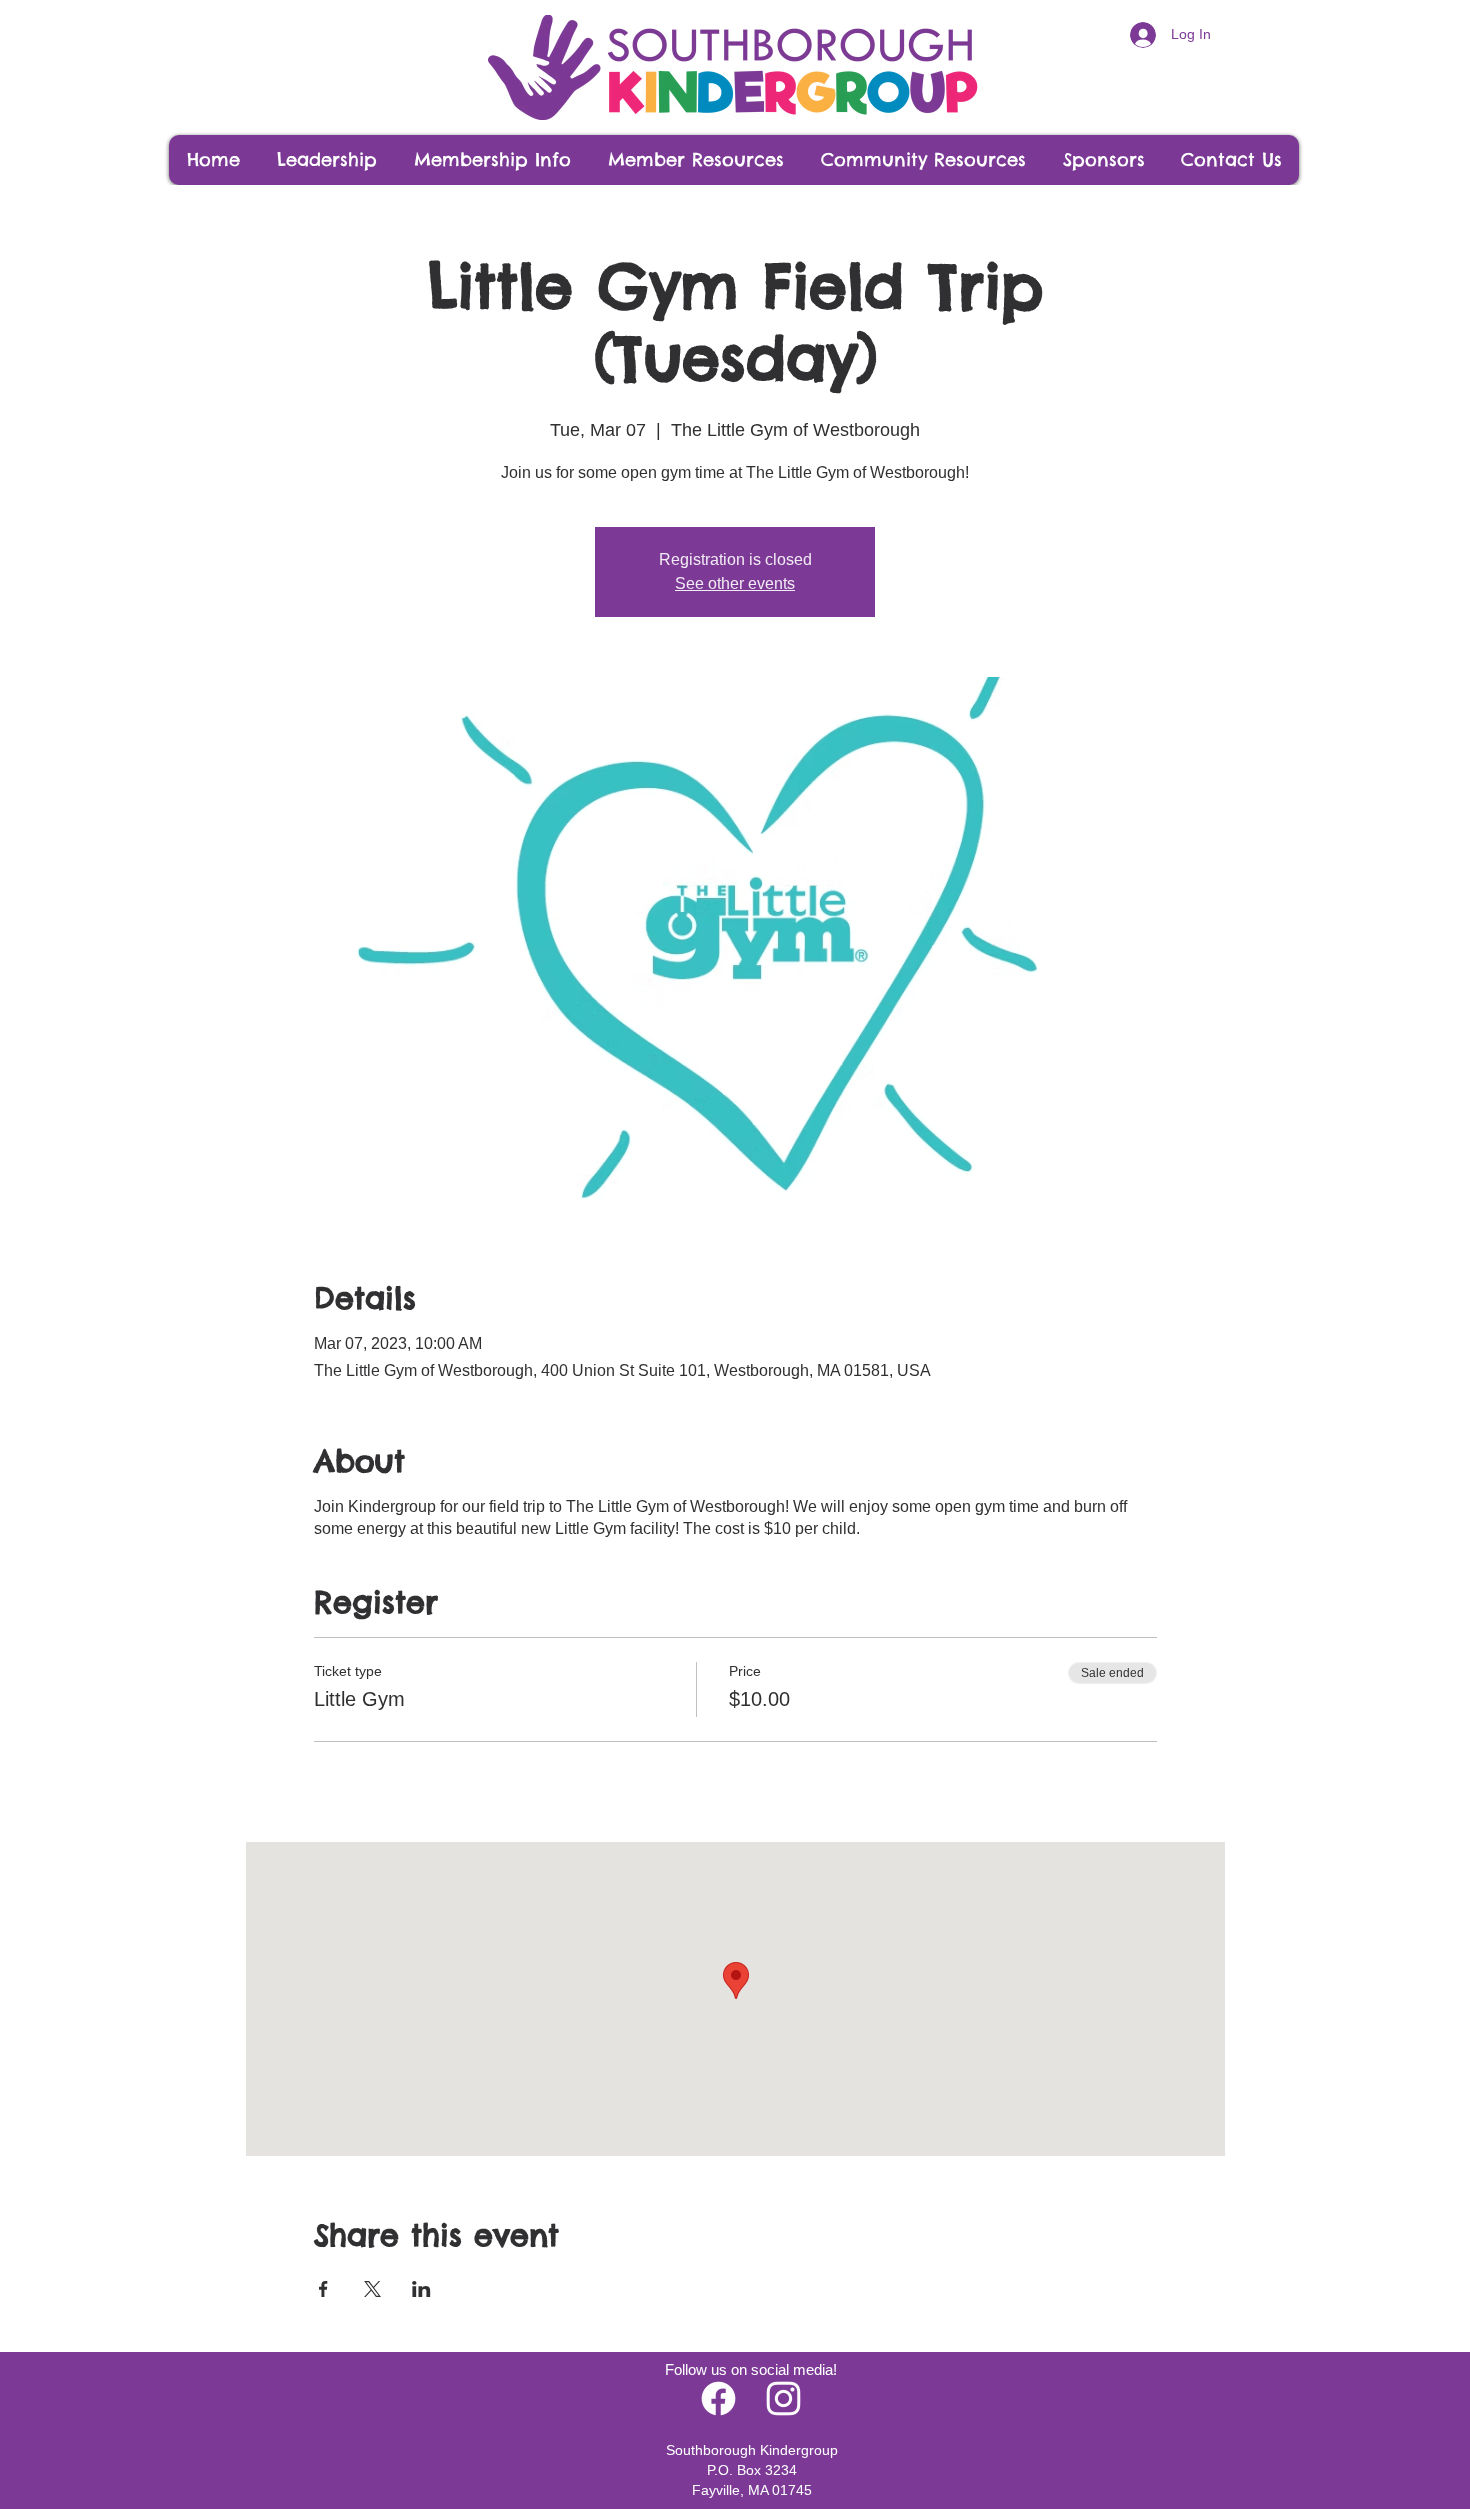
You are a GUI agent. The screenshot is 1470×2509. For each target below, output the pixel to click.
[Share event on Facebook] (323, 2289)
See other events (735, 583)
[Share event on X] (372, 2289)
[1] (783, 2398)
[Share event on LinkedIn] (421, 2289)
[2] (718, 2398)
